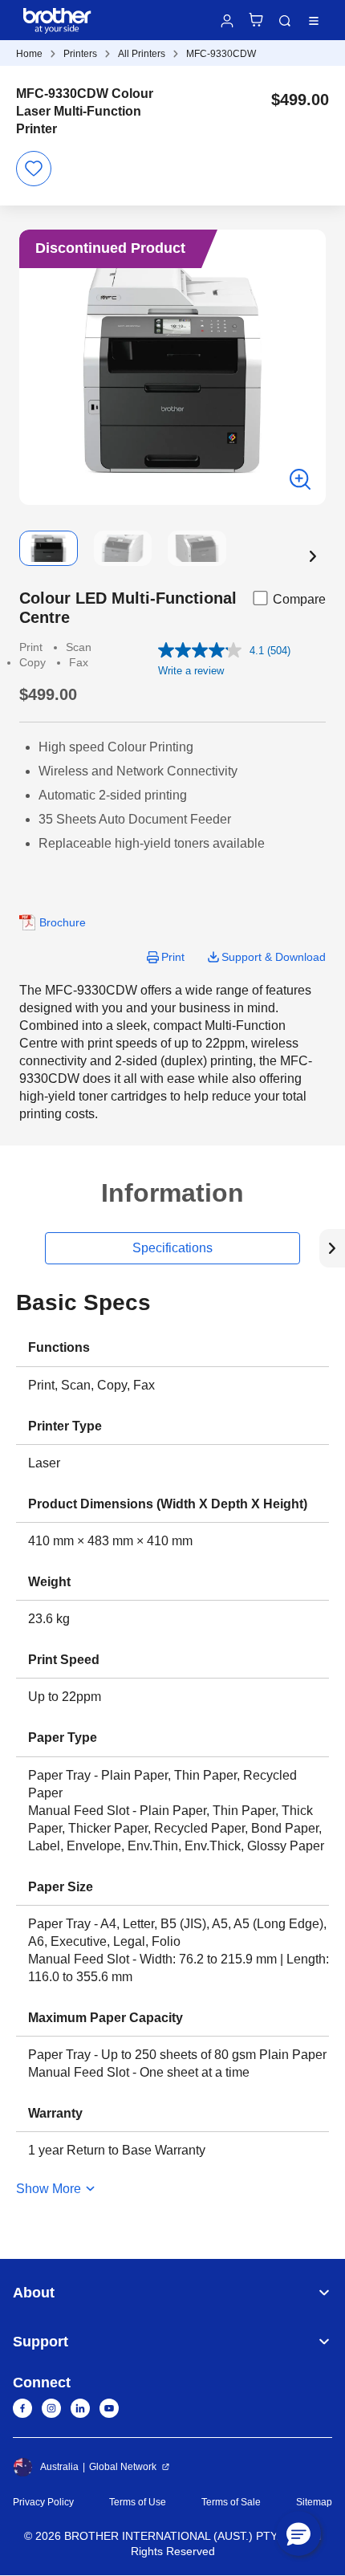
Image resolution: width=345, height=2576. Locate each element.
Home (29, 54)
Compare (299, 599)
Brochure (63, 922)
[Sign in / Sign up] (227, 21)
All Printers (142, 54)
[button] (313, 556)
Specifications (172, 1248)
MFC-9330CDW (221, 54)
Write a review (191, 671)
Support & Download (274, 957)
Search (285, 21)
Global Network (123, 2467)
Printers (80, 54)
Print (173, 957)
